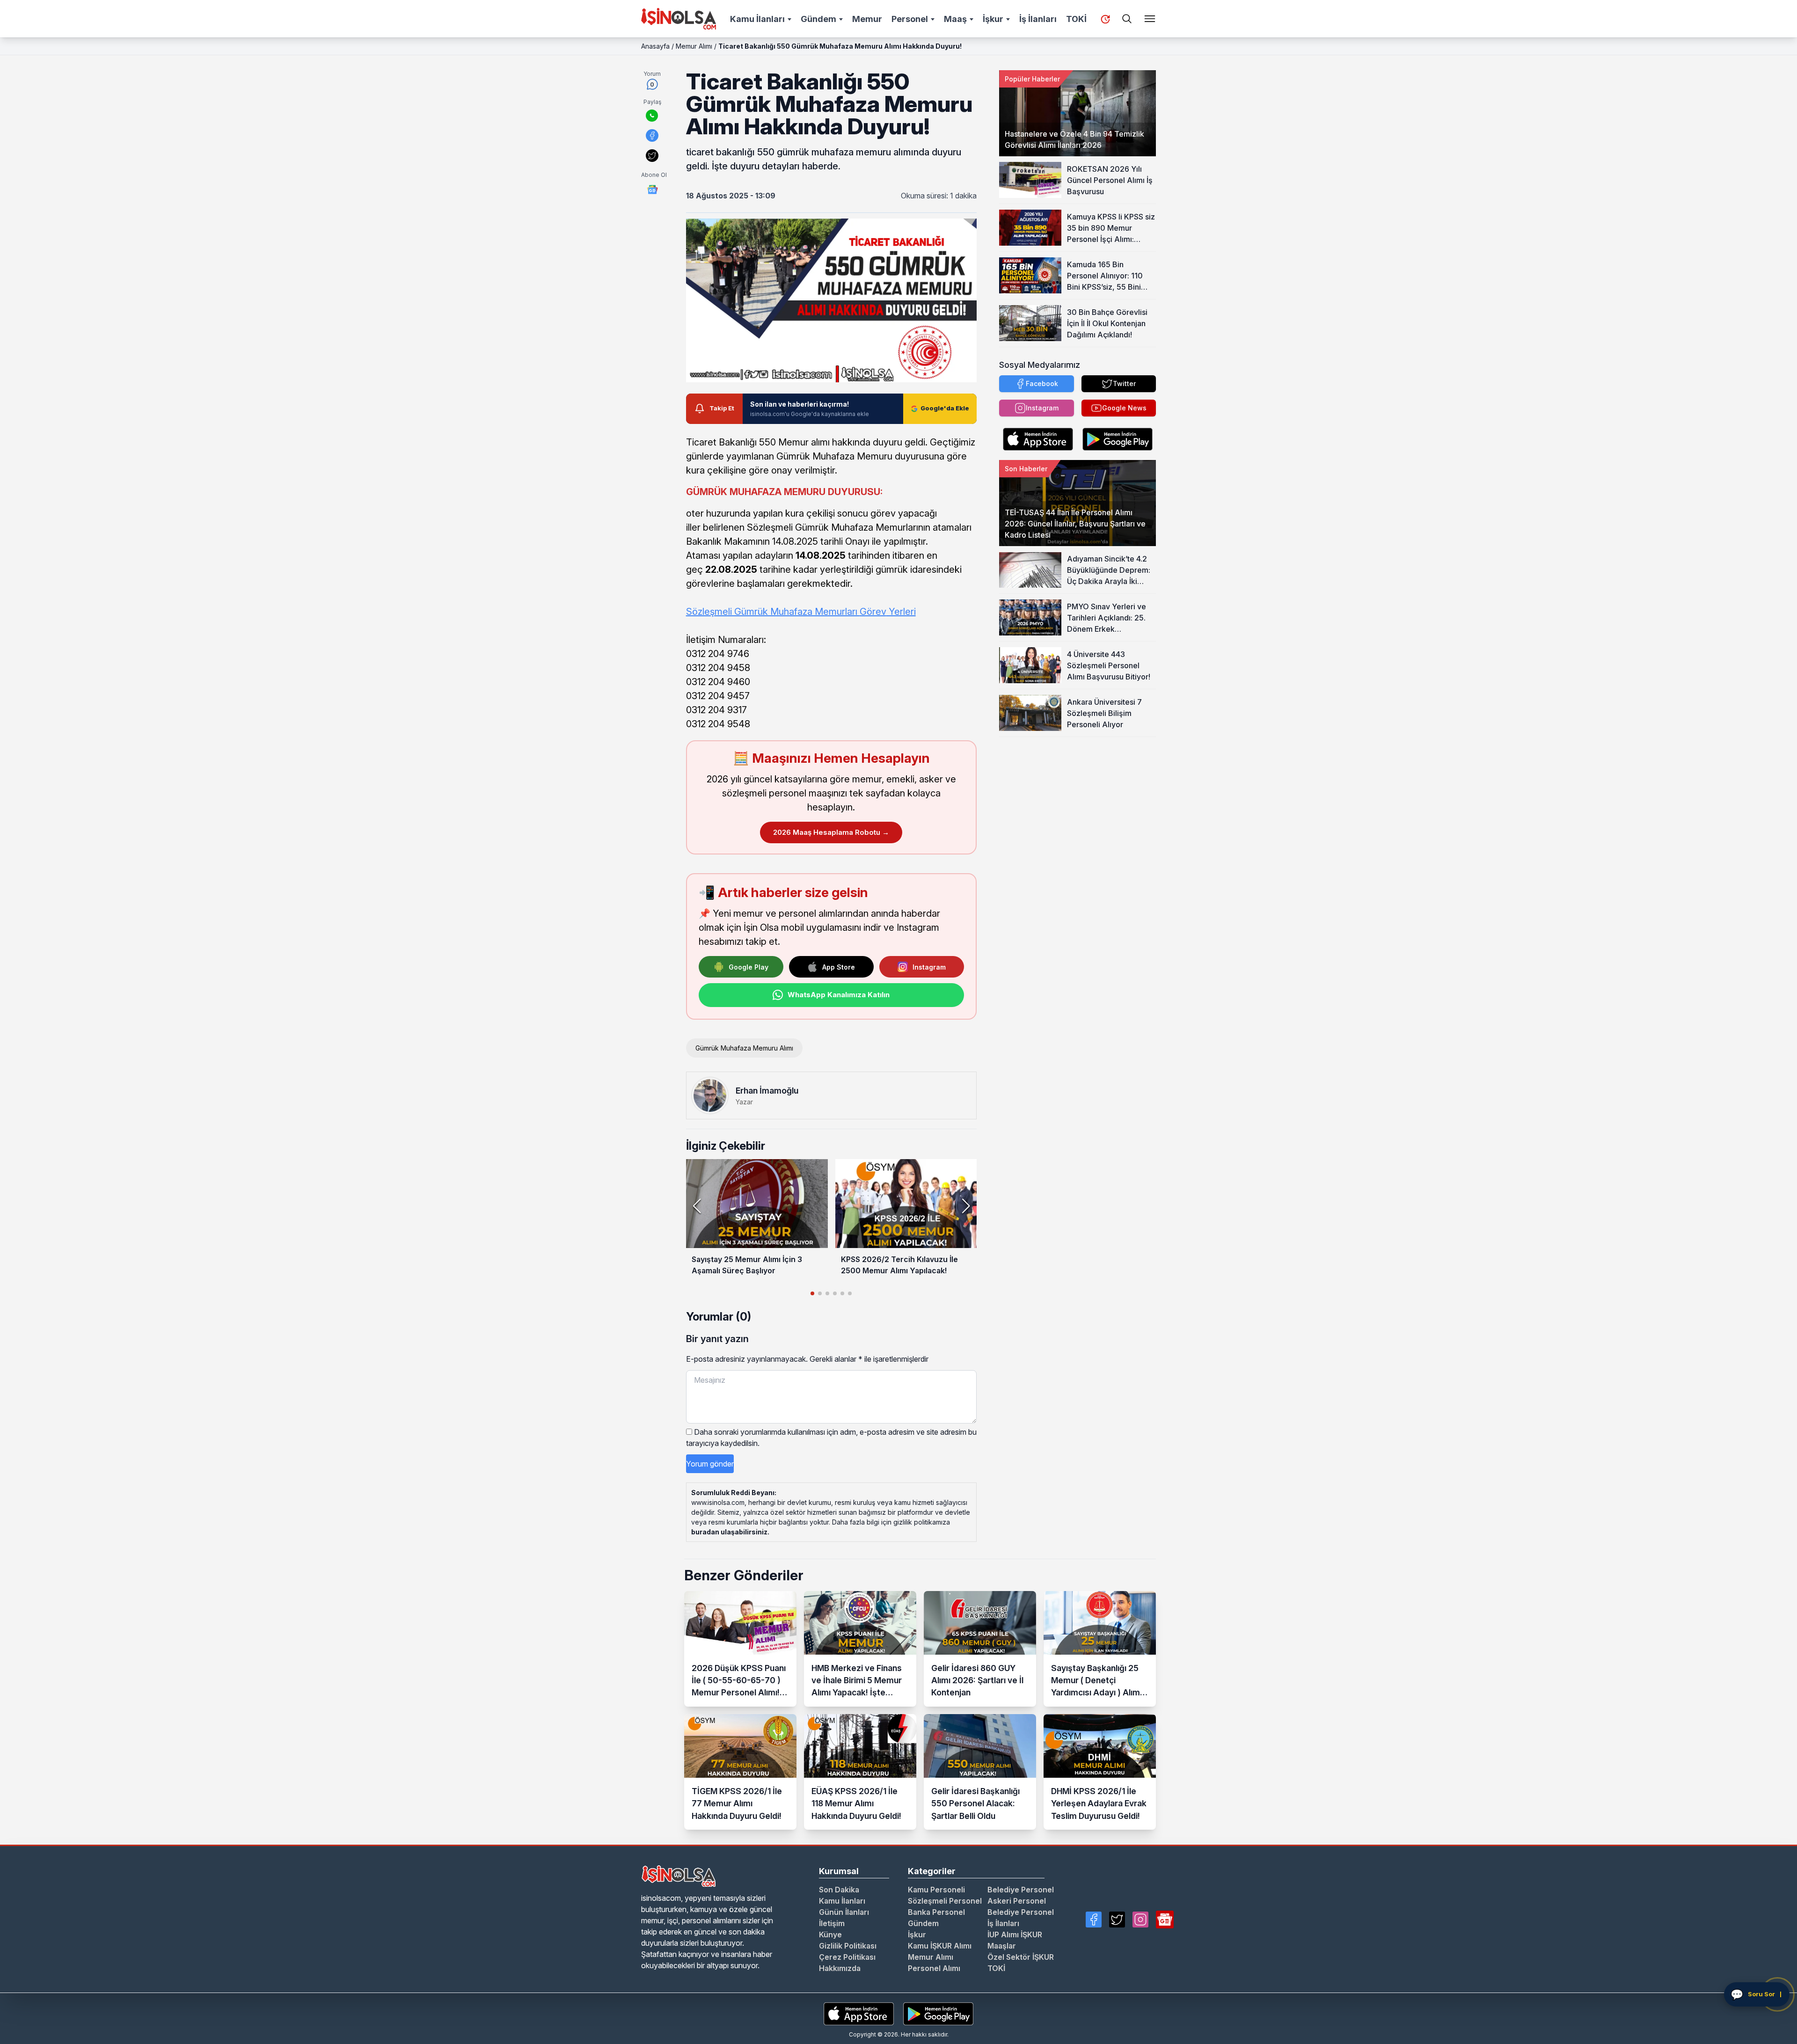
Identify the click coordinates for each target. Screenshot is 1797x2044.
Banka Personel (936, 1912)
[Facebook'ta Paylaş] (652, 135)
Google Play (749, 967)
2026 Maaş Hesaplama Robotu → (831, 832)
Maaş (955, 19)
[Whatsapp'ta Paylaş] (652, 116)
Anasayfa (655, 46)
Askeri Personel (1017, 1901)
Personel (910, 19)
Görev (873, 612)
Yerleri (901, 612)
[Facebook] (1094, 1920)
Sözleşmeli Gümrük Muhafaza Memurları (773, 612)
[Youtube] (1165, 1920)
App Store (839, 967)
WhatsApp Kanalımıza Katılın (839, 995)
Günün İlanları (844, 1912)
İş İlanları (1038, 19)
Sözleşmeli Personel (945, 1901)
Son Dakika (839, 1890)
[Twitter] (1117, 1920)
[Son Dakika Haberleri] (1105, 19)
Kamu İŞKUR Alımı (940, 1946)
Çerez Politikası (847, 1957)
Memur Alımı (694, 46)
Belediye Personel (1021, 1890)
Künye (830, 1934)
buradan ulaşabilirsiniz (729, 1532)
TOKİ (1076, 19)
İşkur (993, 19)
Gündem (818, 19)
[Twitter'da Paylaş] (652, 156)
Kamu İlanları (757, 19)
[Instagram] (1140, 1920)
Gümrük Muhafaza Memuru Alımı (744, 1048)
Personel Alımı (934, 1968)
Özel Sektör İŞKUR (1021, 1957)
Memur (867, 19)
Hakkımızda (840, 1968)
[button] (966, 1206)
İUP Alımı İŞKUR (1015, 1934)
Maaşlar (1002, 1946)
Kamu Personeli (936, 1890)
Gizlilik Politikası (848, 1946)
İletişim (832, 1923)
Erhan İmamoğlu (767, 1091)
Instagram (929, 967)
